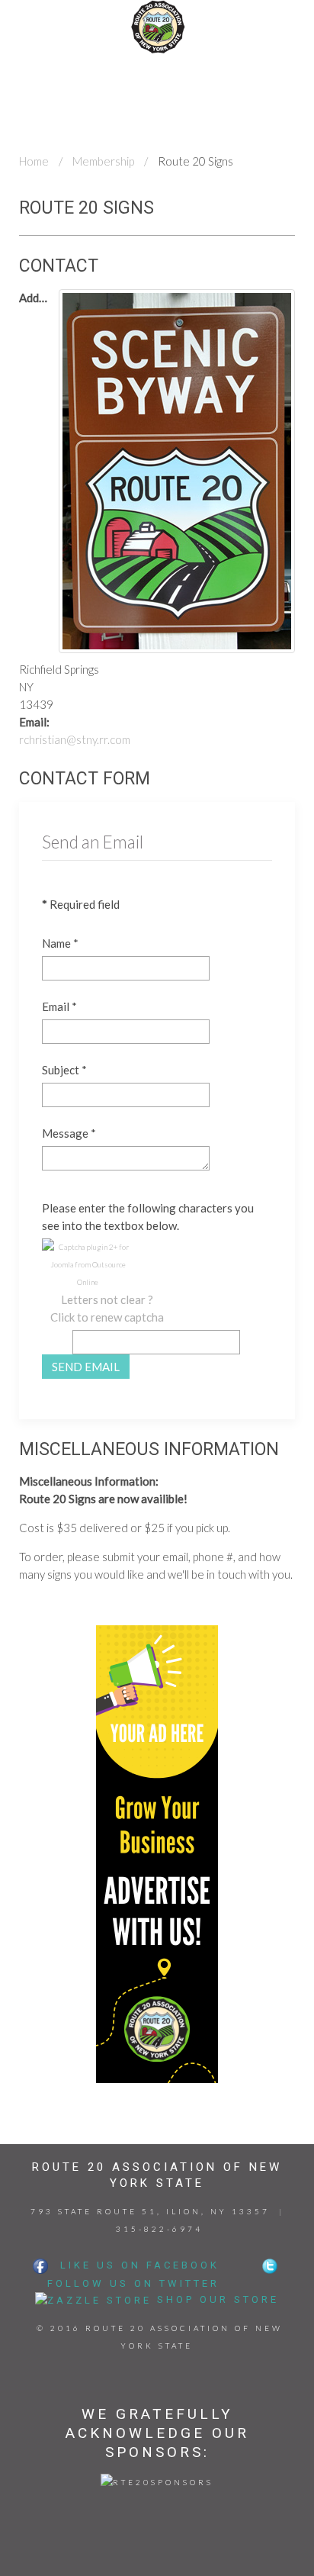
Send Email (86, 1367)
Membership (103, 161)
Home (34, 161)
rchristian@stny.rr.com (75, 739)
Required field (81, 904)
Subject (64, 1070)
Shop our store (218, 2299)
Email (59, 1006)
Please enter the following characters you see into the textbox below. (148, 1217)
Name (60, 943)
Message (69, 1133)
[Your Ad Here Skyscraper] (157, 1853)
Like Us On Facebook (135, 2265)
